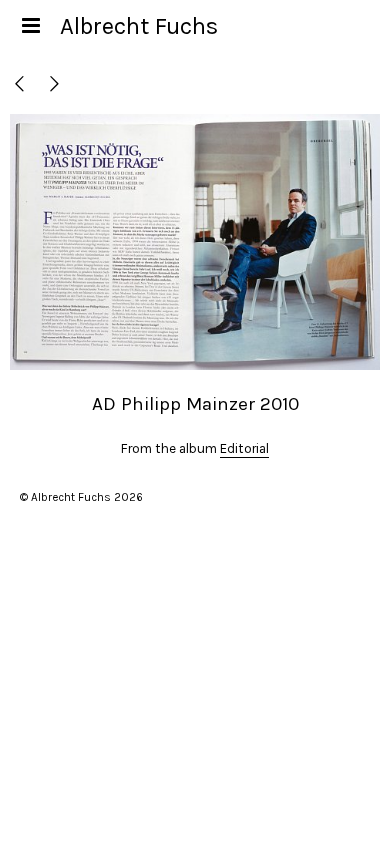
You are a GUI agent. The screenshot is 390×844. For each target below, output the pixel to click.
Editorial (244, 448)
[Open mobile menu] (30, 26)
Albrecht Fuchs (139, 26)
